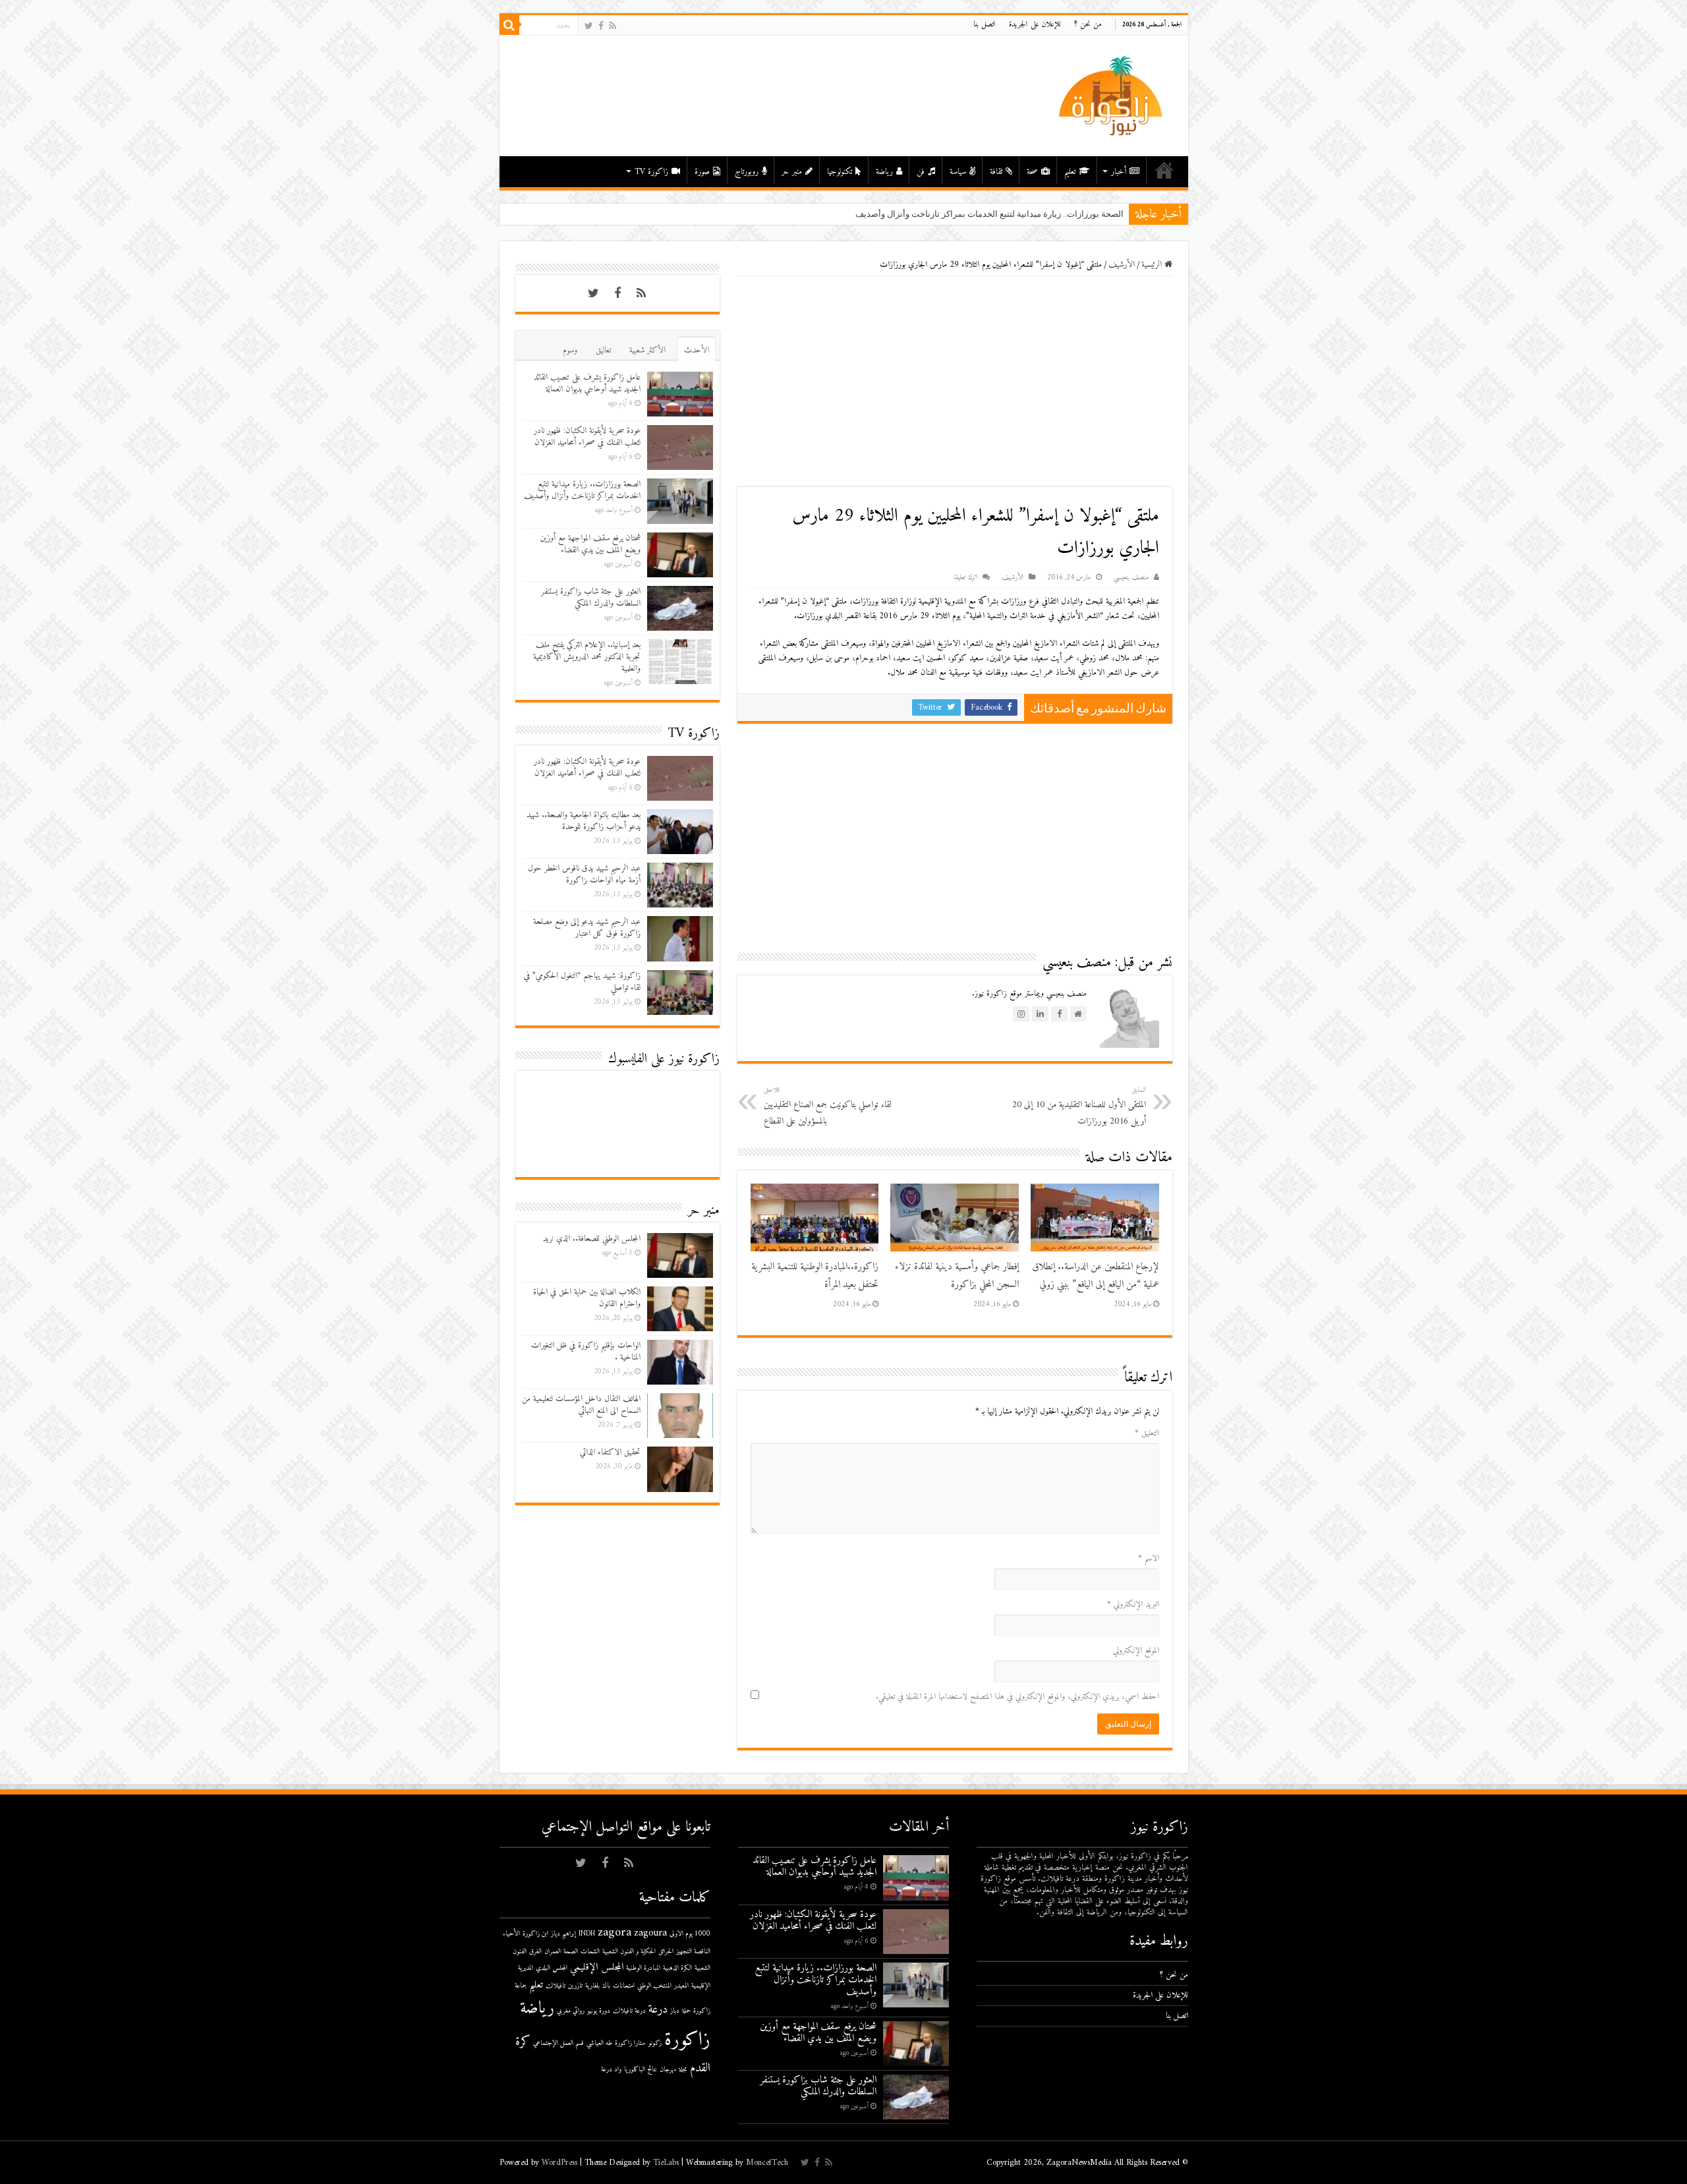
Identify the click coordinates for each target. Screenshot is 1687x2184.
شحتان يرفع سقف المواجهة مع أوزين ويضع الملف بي (1030, 214)
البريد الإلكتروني (1133, 1604)
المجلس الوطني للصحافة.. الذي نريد (592, 1239)
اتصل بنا (985, 25)
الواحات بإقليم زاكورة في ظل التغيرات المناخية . (586, 1351)
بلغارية (592, 1986)
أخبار (1119, 172)
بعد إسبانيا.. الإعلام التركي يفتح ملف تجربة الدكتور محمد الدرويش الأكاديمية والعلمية (587, 657)
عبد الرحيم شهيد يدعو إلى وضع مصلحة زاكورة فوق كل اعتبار (587, 928)
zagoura (650, 1933)
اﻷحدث (697, 350)
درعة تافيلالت (629, 2011)
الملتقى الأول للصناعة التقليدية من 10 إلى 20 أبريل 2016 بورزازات (1079, 1106)
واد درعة (611, 2070)
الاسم (1149, 1558)
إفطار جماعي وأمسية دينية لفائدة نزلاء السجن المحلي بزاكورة (957, 1276)
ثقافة (996, 172)
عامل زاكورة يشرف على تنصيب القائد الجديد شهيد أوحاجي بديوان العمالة (587, 383)
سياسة (958, 172)
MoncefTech (767, 2163)
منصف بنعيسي (1131, 578)
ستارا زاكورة (630, 2043)
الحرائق (666, 1952)
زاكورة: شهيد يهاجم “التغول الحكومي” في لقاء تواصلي (582, 982)
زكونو (655, 2043)
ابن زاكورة (535, 1934)
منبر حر (792, 172)
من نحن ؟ (1088, 25)
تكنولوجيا (840, 172)
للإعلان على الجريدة (1035, 25)
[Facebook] (601, 26)
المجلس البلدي (552, 1968)
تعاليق (603, 350)
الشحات (590, 1952)
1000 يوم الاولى (690, 1934)
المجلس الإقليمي (597, 1968)
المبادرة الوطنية (643, 1968)
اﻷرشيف (1122, 265)
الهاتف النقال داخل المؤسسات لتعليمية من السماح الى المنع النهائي (581, 1405)
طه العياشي (599, 2043)
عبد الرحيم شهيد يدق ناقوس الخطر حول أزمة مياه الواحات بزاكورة (584, 874)
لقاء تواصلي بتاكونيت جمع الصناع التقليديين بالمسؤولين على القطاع (828, 1106)
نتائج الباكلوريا (641, 2070)
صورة (702, 172)
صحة (1032, 172)
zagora (615, 1933)
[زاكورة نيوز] (1112, 95)
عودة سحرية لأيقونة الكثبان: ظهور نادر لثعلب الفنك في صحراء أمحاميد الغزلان (587, 437)
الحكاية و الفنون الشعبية (629, 1952)
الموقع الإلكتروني (1136, 1651)
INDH (587, 1934)
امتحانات (624, 1986)
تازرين (575, 1986)
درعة (658, 2010)
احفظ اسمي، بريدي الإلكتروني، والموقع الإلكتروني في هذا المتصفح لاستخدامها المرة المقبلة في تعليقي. (1017, 1697)
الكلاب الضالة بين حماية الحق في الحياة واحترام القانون (587, 1298)
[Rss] (613, 26)
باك (606, 1986)
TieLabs (666, 2163)
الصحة (571, 1952)
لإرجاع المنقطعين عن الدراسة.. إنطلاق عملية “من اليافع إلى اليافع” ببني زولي (1096, 1276)
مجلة (683, 2070)
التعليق (1147, 1433)
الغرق (535, 1952)
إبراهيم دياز (563, 1934)
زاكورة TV (651, 172)
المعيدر (681, 1986)
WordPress (559, 2163)
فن (921, 172)
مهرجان (668, 2070)
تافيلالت (556, 1986)
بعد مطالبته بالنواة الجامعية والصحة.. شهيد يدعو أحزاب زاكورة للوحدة (584, 821)
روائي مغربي (571, 2011)
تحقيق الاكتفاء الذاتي (610, 1452)
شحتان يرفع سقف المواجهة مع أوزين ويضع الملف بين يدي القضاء (590, 544)
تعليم (1070, 172)
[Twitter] (589, 26)
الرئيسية (1164, 170)
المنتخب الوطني (654, 1986)
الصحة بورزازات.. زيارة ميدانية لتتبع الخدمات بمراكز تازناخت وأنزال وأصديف (582, 490)
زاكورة (687, 2040)
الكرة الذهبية (677, 1968)
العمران (553, 1952)
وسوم (570, 350)
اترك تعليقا (965, 578)
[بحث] (509, 25)
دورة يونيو (599, 2011)
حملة (686, 2011)
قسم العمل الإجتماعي (558, 2043)
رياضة (884, 172)
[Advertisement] (955, 382)
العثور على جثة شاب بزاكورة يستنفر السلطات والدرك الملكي (591, 597)
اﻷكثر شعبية (647, 350)
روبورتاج (747, 172)
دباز (675, 2011)
